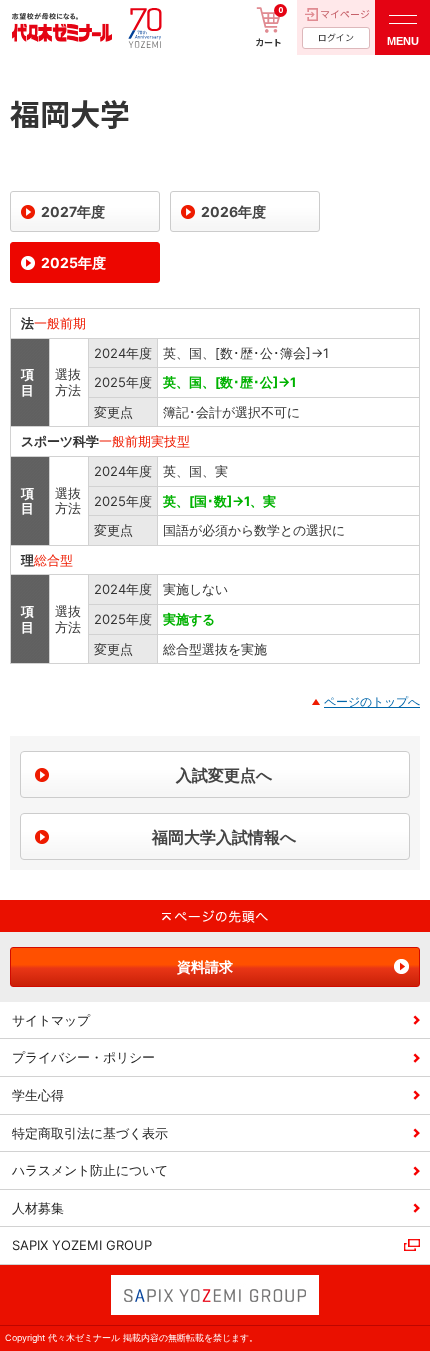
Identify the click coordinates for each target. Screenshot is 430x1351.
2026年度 (233, 211)
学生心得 (38, 1095)
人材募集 (38, 1208)
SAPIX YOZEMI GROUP (82, 1245)
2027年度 (73, 211)
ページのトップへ (372, 701)
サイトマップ (51, 1020)
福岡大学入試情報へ (224, 837)
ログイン (336, 37)
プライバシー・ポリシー (83, 1057)
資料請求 (205, 966)
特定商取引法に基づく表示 (90, 1133)
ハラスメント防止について (90, 1170)
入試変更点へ (224, 775)
